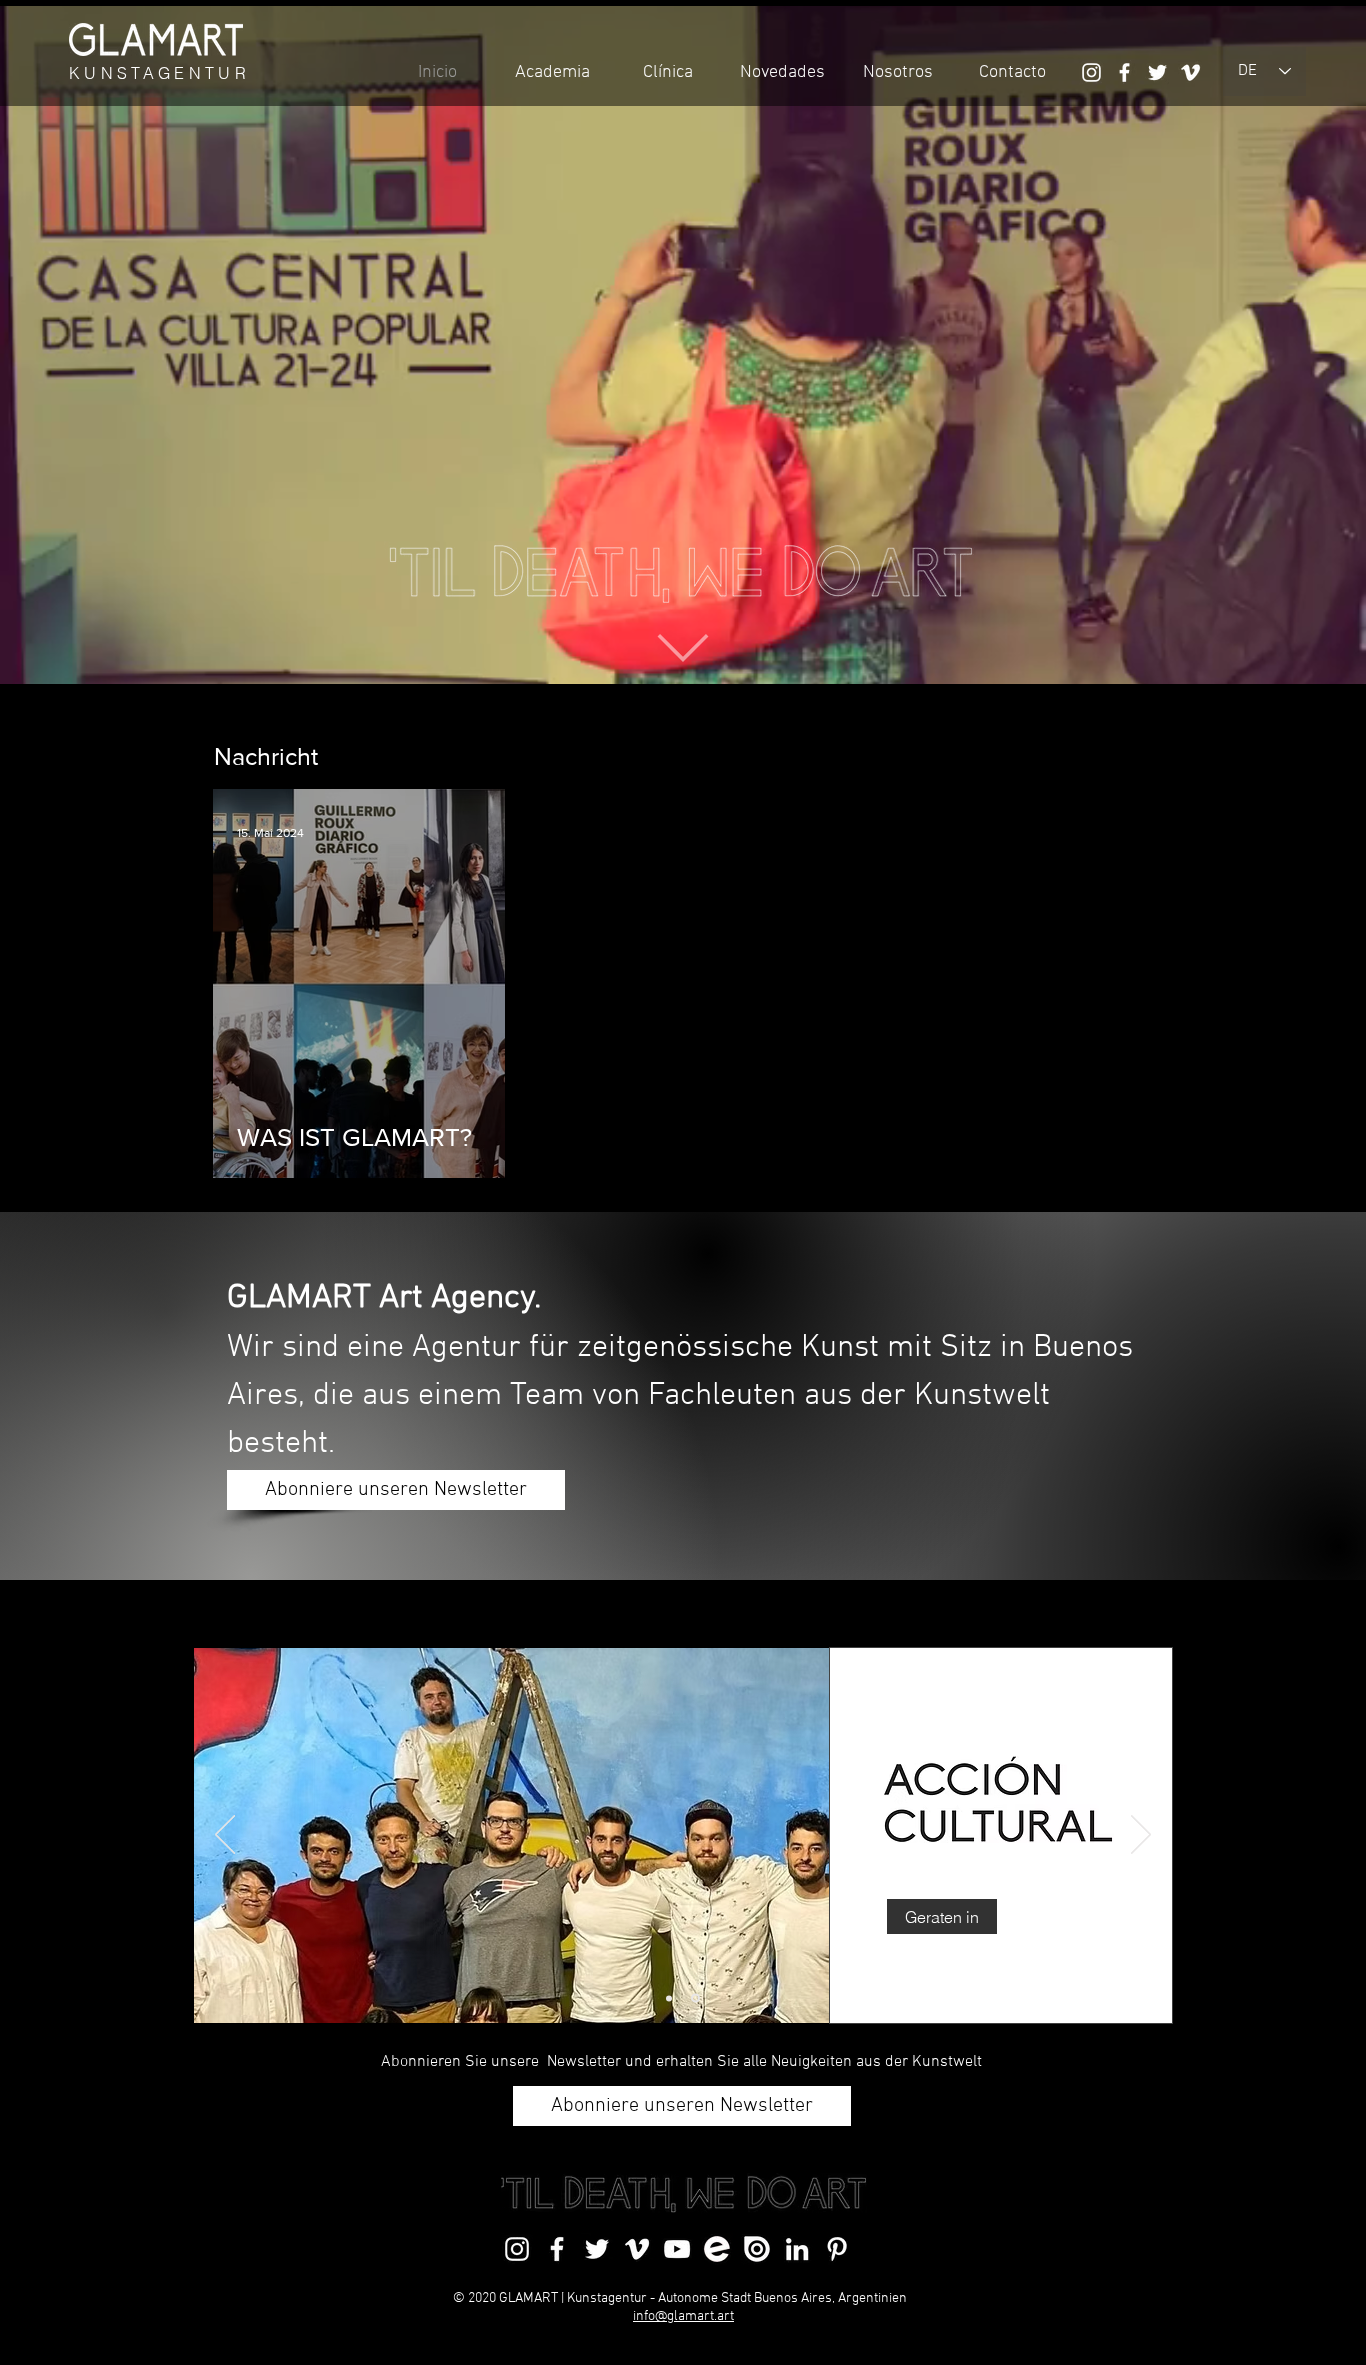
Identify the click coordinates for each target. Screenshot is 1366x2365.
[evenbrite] (717, 2249)
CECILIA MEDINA (984, 1749)
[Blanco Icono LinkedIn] (797, 2249)
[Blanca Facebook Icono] (1124, 72)
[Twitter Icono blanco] (1157, 72)
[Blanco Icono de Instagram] (1091, 72)
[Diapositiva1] (670, 1998)
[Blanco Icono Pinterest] (837, 2249)
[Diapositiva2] (697, 1998)
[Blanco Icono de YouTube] (677, 2249)
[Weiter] (1141, 1836)
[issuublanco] (757, 2249)
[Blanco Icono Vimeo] (1190, 72)
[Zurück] (225, 1836)
